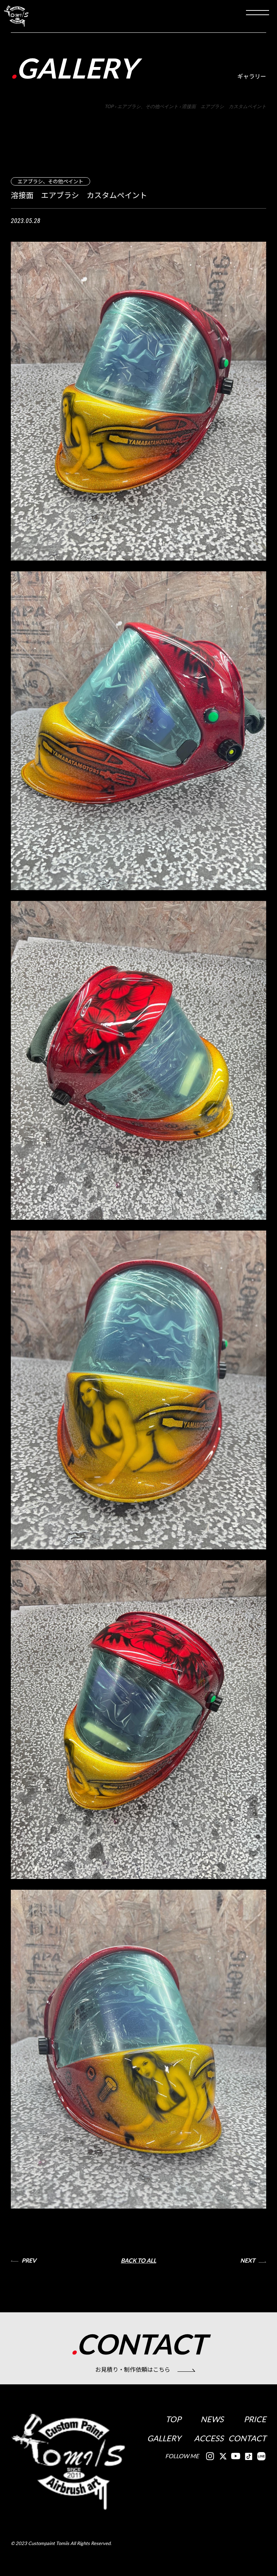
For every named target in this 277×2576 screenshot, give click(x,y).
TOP (173, 2419)
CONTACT (247, 2438)
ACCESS (209, 2438)
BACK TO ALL (138, 2260)
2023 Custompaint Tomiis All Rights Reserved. (63, 2543)
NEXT (248, 2260)
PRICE (255, 2419)
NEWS (212, 2419)
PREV (29, 2260)
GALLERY (164, 2438)
